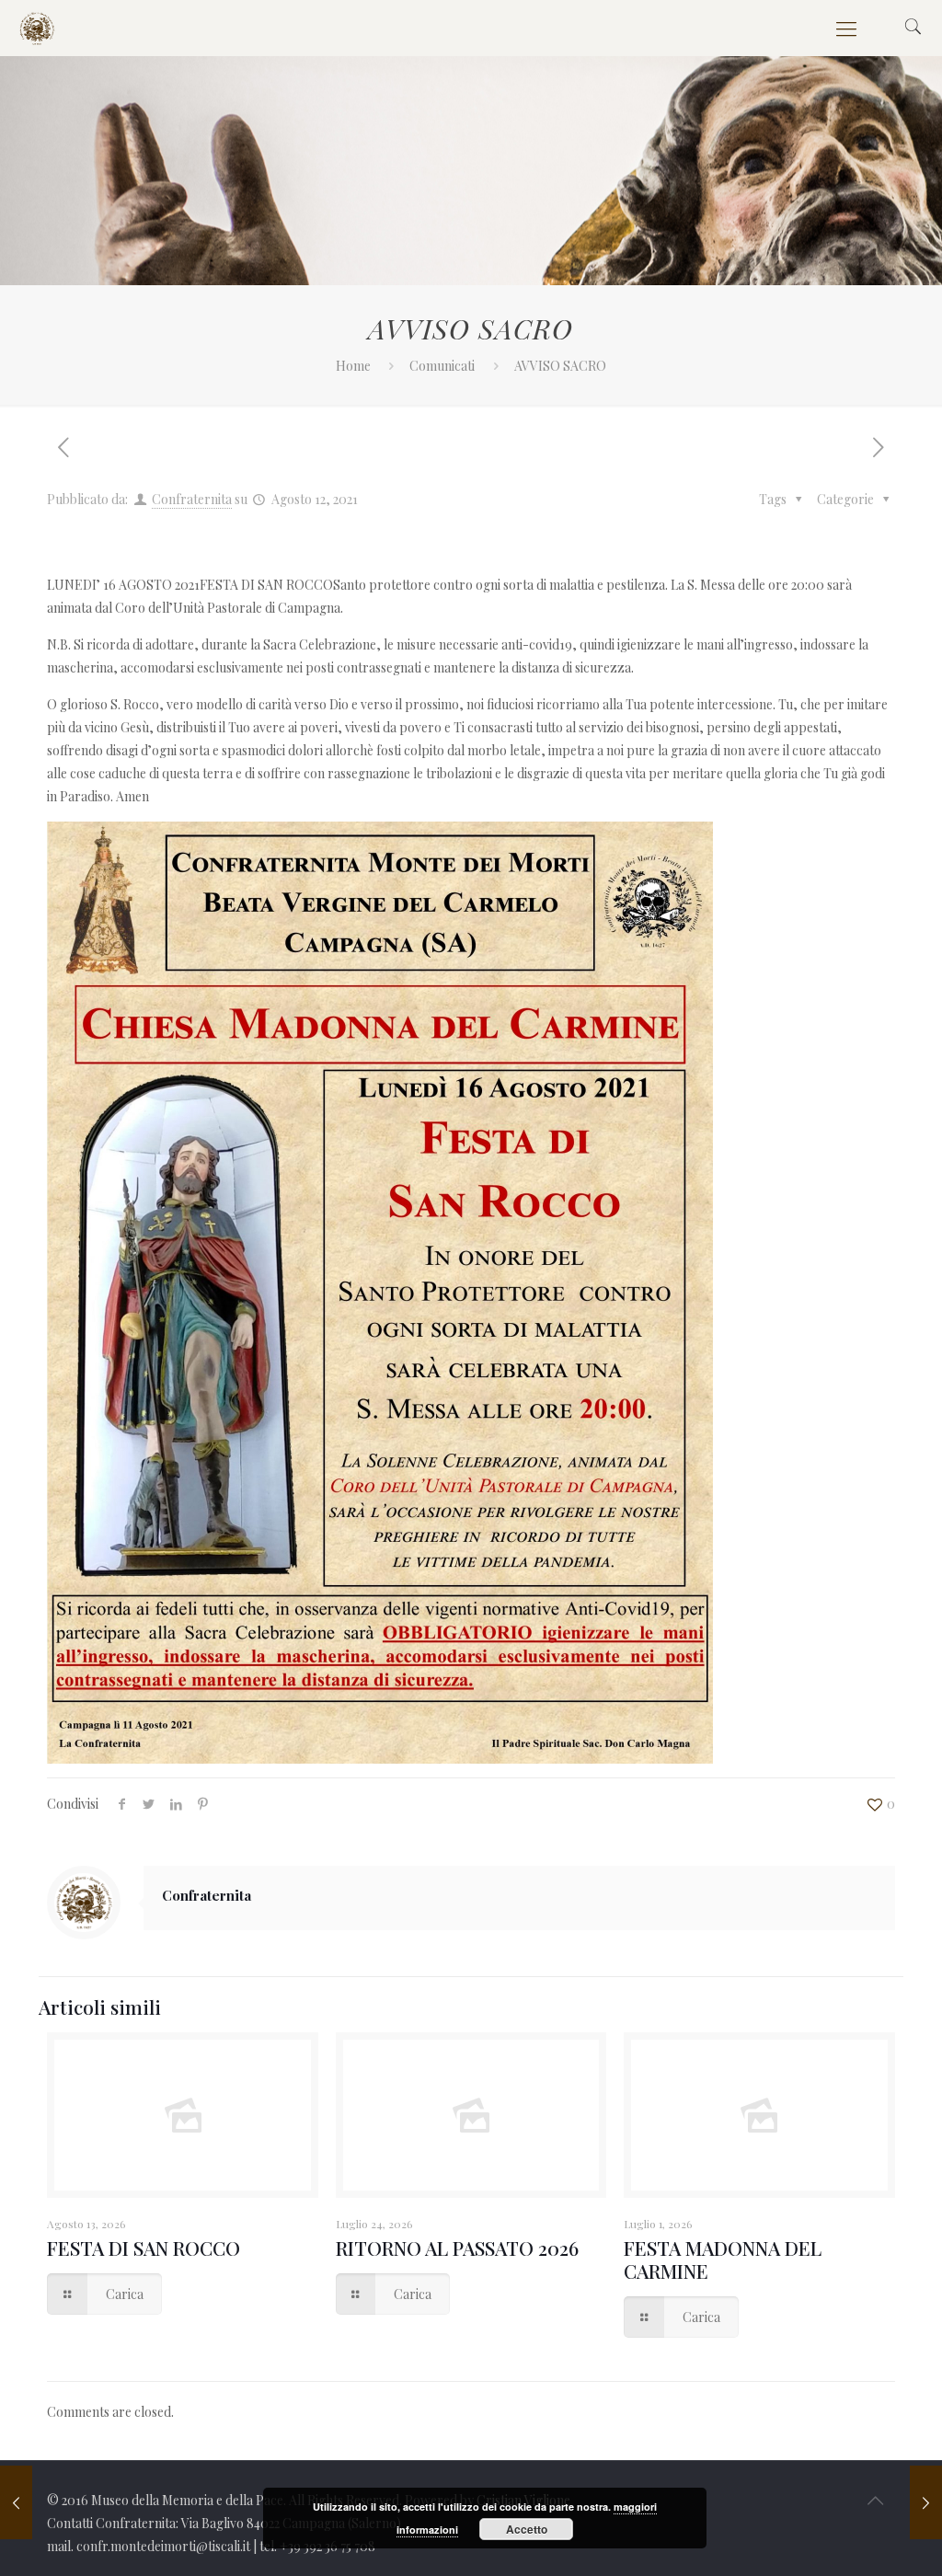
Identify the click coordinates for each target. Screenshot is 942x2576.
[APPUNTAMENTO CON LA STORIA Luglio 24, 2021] (16, 2502)
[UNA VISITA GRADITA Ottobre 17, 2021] (926, 2502)
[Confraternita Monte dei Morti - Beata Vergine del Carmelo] (37, 28)
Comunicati (442, 366)
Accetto (527, 2529)
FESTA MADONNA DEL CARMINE (723, 2259)
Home (353, 366)
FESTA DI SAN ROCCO (144, 2248)
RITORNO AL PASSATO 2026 (457, 2248)
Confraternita (192, 499)
